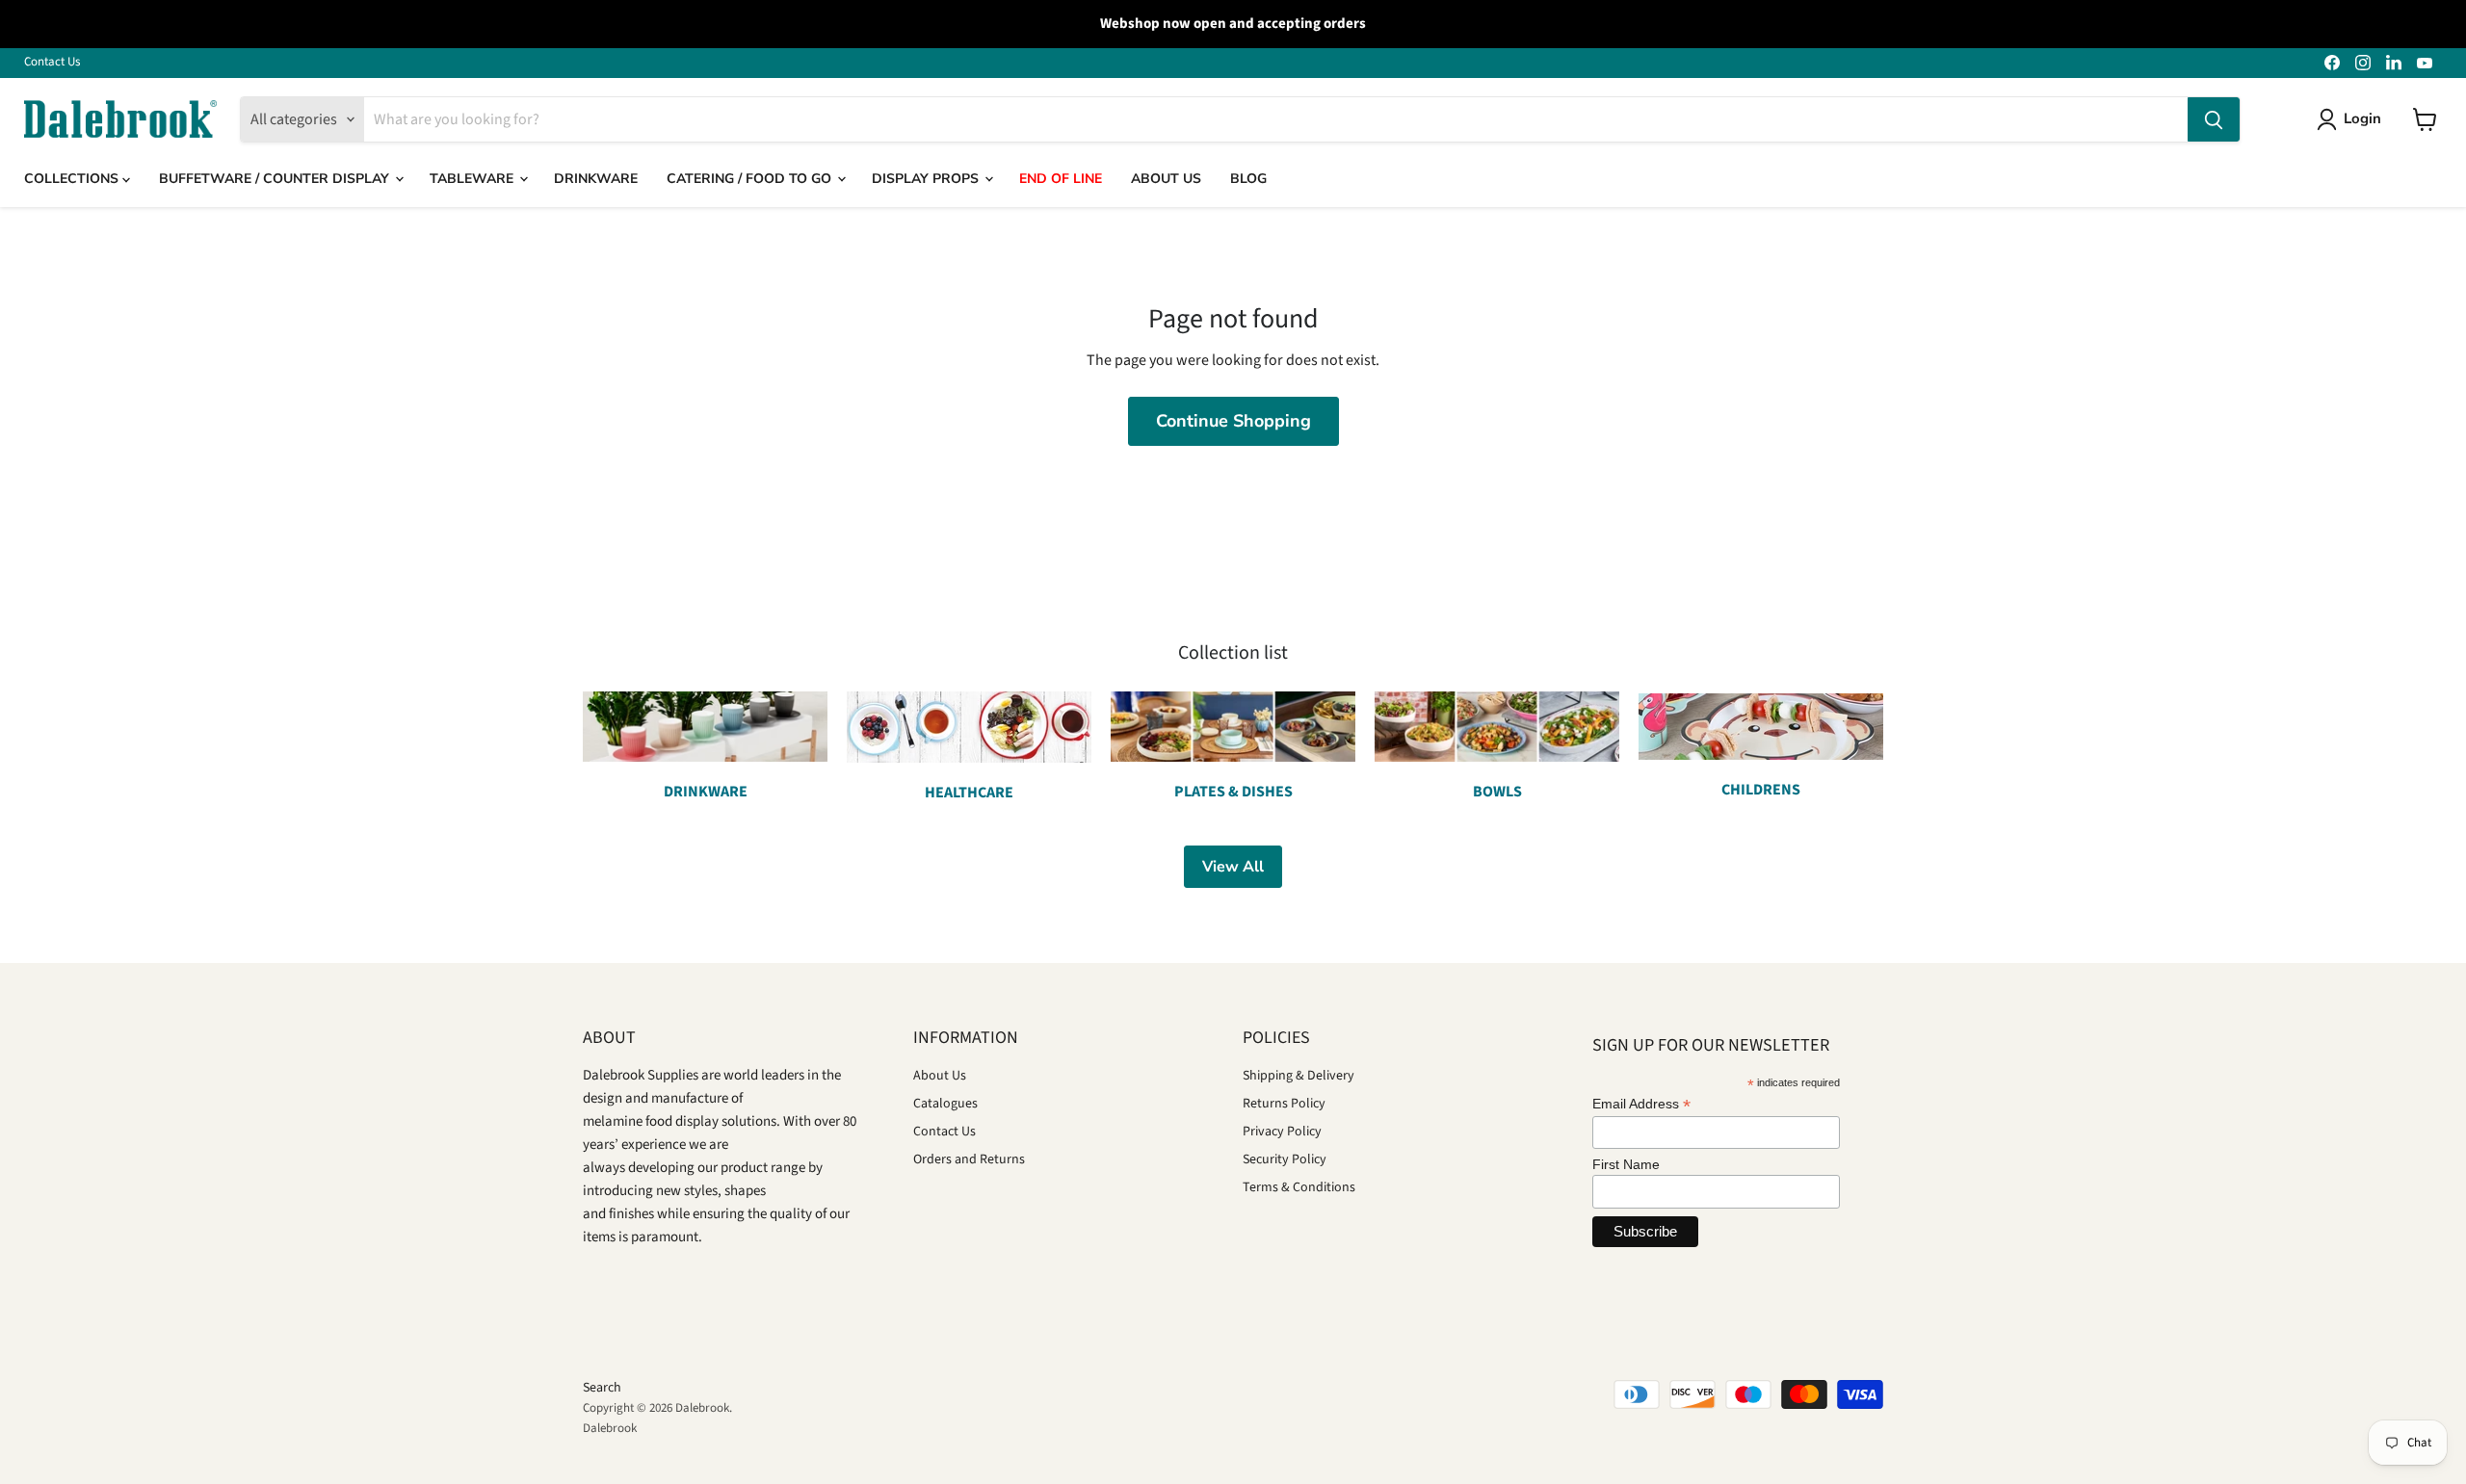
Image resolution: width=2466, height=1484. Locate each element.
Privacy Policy (1282, 1132)
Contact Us (52, 62)
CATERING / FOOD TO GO (751, 179)
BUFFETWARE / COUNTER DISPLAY (276, 179)
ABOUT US (1166, 179)
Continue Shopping (1233, 421)
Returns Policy (1284, 1104)
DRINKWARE (596, 179)
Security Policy (1285, 1159)
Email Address (1641, 1104)
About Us (940, 1076)
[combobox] (1276, 119)
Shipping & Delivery (1299, 1076)
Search (602, 1388)
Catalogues (945, 1104)
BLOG (1248, 179)
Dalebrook (610, 1428)
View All (1233, 867)
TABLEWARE (473, 179)
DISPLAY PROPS (927, 179)
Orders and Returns (969, 1159)
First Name (1626, 1164)
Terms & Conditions (1299, 1187)
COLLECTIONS (73, 179)
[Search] (2214, 119)
